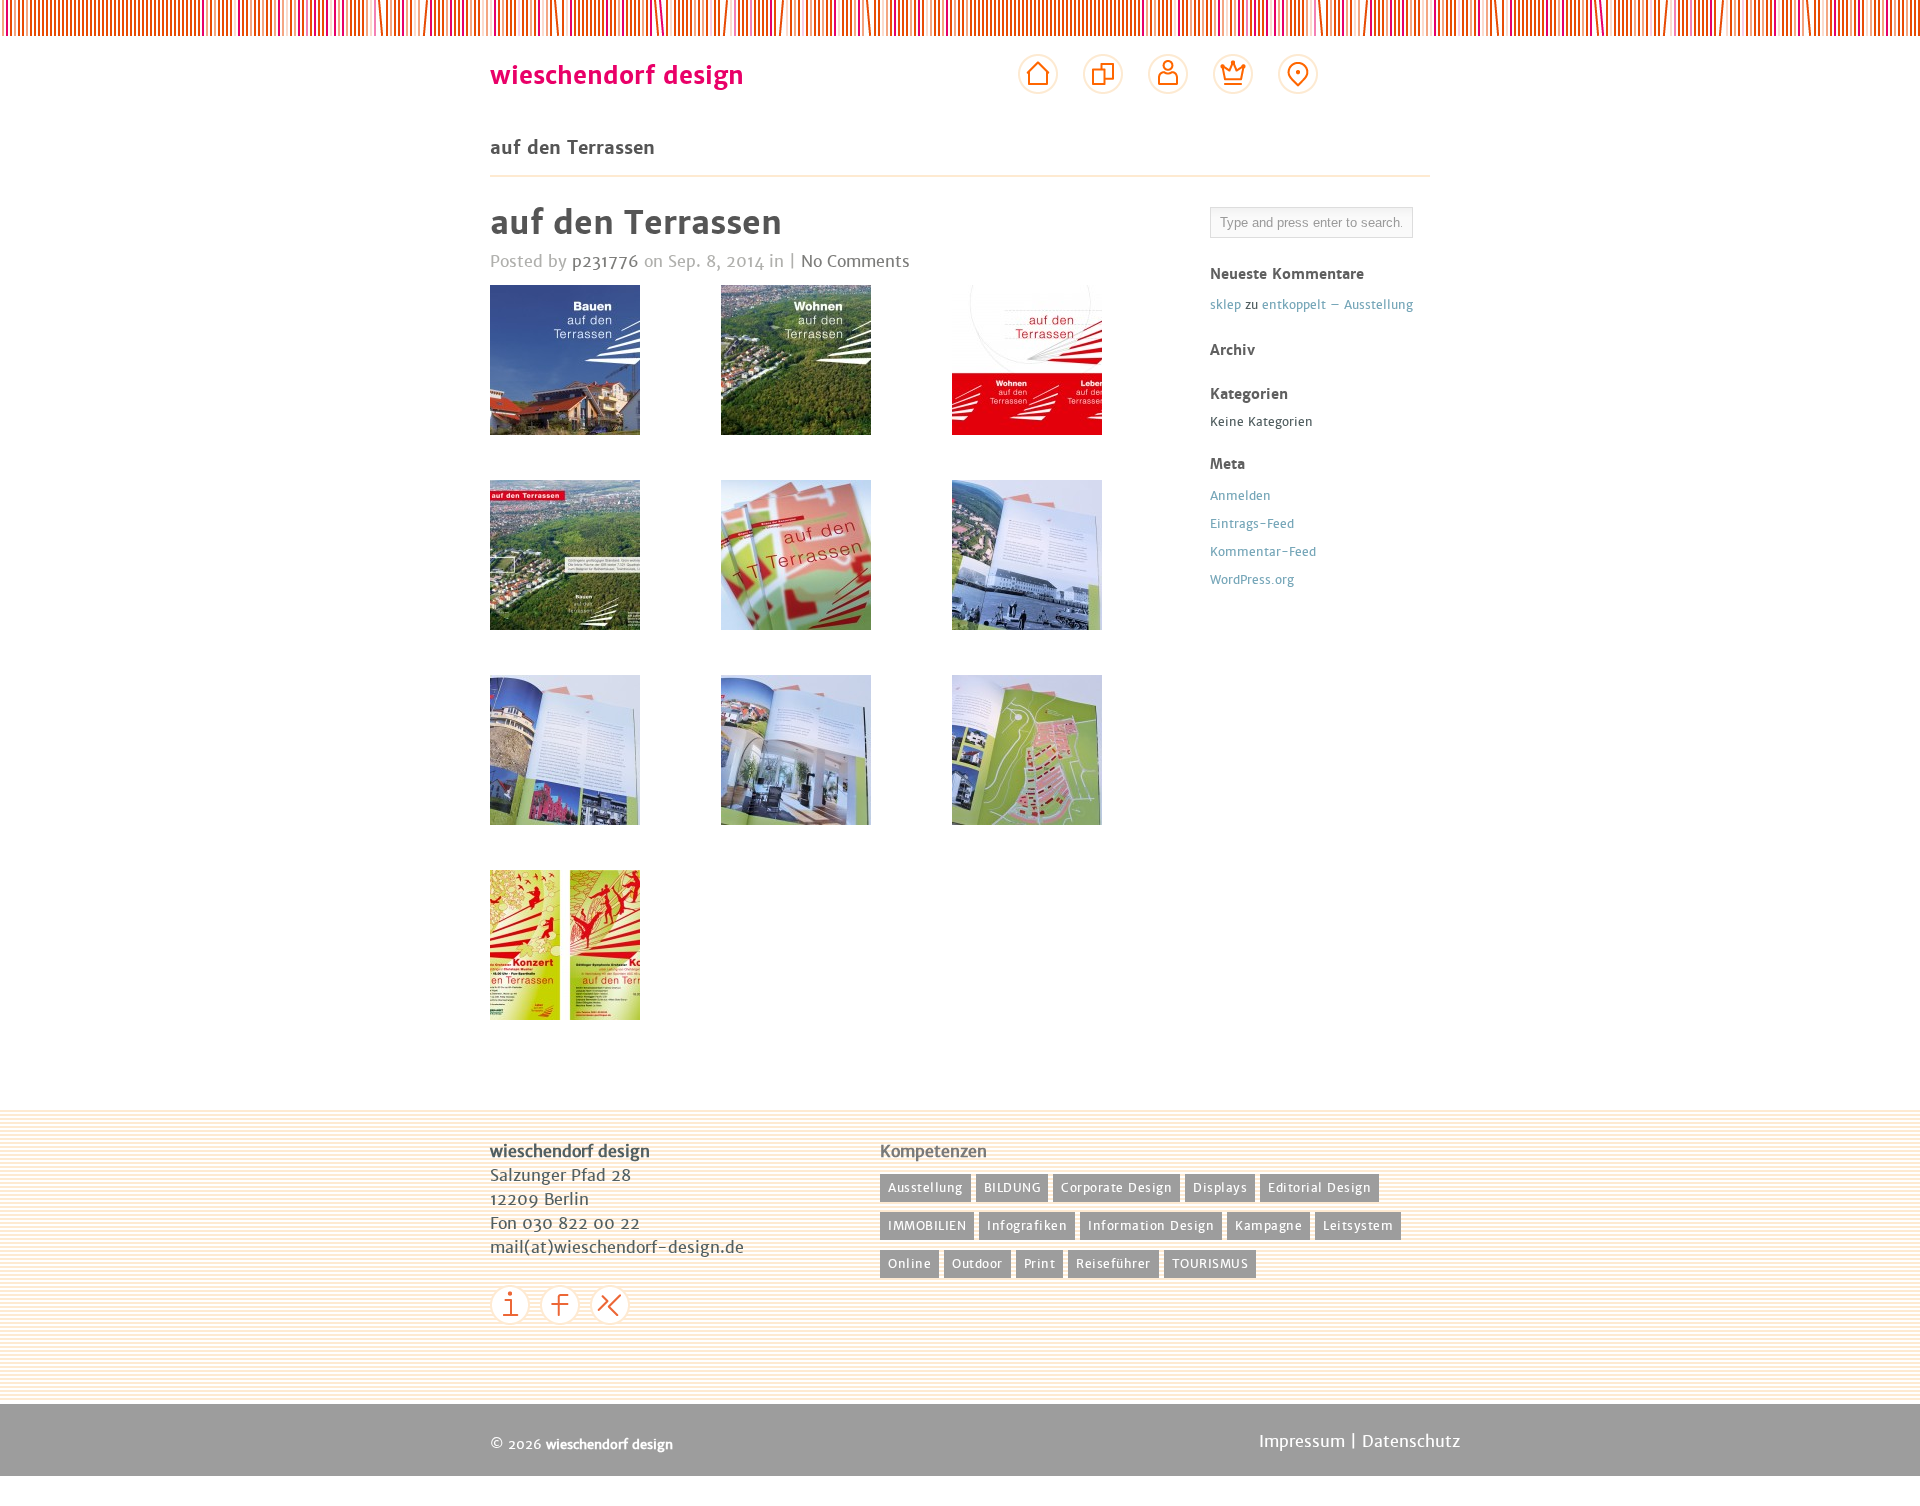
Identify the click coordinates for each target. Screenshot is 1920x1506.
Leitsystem (1358, 1226)
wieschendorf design (617, 76)
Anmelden (1240, 496)
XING (615, 1339)
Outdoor (977, 1264)
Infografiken (1027, 1226)
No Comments (855, 261)
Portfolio (1103, 112)
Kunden (1233, 112)
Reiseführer (1113, 1264)
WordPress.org (1252, 580)
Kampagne (1268, 1226)
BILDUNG (1012, 1188)
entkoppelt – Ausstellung (1337, 305)
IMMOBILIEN (927, 1226)
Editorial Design (1319, 1188)
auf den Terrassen (636, 223)
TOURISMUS (1210, 1264)
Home (1038, 112)
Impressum (535, 1339)
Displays (1220, 1188)
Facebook (579, 1339)
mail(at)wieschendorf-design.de (617, 1247)
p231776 (605, 261)
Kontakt (1298, 112)
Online (909, 1264)
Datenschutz (1411, 1441)
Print (1040, 1264)
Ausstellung (925, 1188)
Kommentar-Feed (1263, 552)
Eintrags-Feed (1252, 524)
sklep (1225, 305)
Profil (1168, 112)
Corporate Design (1116, 1188)
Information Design (1151, 1226)
